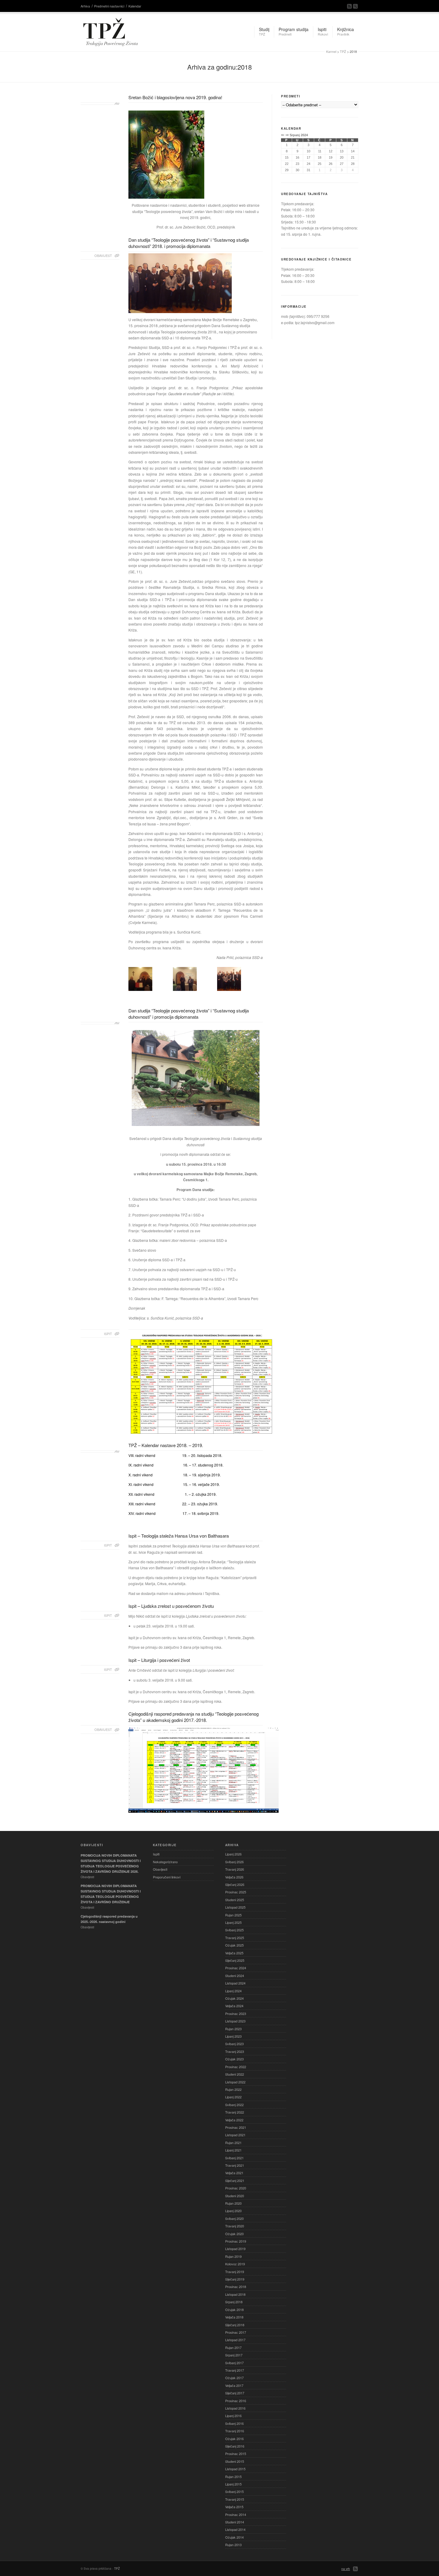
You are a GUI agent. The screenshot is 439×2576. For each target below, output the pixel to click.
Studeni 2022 (235, 2074)
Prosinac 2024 (236, 1968)
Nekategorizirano (165, 1862)
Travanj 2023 (235, 2051)
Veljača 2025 (234, 1953)
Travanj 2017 (235, 2370)
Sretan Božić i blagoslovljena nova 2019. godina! (175, 97)
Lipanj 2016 (233, 2416)
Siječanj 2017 (235, 2393)
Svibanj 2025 (234, 1930)
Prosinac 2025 (236, 1892)
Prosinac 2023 (236, 2013)
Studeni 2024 (235, 1976)
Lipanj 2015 (233, 2484)
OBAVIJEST (103, 255)
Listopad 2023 (235, 2021)
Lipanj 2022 (233, 2097)
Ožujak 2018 (234, 2310)
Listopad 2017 (235, 2340)
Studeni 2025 (235, 1900)
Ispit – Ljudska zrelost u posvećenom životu (171, 1606)
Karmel (331, 51)
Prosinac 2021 (236, 2127)
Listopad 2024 (235, 1983)
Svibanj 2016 (234, 2423)
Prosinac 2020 (236, 2188)
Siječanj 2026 (235, 1884)
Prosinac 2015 (236, 2454)
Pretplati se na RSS (349, 6)
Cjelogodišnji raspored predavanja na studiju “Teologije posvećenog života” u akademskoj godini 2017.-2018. (194, 1717)
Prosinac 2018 (236, 2287)
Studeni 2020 (235, 2196)
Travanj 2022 (235, 2112)
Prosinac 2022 (236, 2067)
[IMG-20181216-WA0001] (229, 979)
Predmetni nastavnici (109, 6)
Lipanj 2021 (233, 2150)
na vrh (346, 2569)
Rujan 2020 (233, 2203)
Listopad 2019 (235, 2249)
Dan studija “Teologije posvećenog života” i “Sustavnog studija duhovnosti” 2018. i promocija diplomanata (189, 243)
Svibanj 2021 (234, 2158)
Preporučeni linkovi (167, 1877)
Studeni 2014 (235, 2522)
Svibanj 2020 (234, 2218)
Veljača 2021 (234, 2173)
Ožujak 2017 (234, 2378)
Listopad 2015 (235, 2469)
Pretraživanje (355, 6)
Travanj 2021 (235, 2165)
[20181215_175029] (140, 979)
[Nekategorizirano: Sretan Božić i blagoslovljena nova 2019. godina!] (100, 104)
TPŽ (343, 51)
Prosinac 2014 (236, 2514)
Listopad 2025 (235, 1907)
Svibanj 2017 (234, 2363)
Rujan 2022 (233, 2089)
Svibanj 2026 (234, 1862)
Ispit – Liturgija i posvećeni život (159, 1660)
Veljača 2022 (234, 2120)
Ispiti (156, 1854)
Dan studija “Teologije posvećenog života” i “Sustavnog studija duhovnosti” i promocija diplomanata (189, 1014)
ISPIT (108, 1334)
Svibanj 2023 (234, 2044)
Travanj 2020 (235, 2226)
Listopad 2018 (235, 2294)
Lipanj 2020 (233, 2211)
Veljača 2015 (234, 2507)
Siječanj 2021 (235, 2180)
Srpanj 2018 (234, 2302)
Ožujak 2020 (234, 2234)
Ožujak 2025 (234, 1945)
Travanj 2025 (235, 1938)
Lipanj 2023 (233, 2036)
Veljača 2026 (234, 1877)
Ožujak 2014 (234, 2537)
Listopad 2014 (235, 2529)
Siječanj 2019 (235, 2279)
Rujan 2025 (233, 1915)
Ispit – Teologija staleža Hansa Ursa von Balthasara (179, 1536)
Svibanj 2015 (234, 2491)
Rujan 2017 (233, 2347)
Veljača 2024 (234, 2006)
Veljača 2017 (234, 2385)
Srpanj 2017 (234, 2355)
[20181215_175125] (185, 979)
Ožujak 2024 (234, 1998)
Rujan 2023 (233, 2029)
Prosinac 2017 (236, 2332)
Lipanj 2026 (233, 1854)
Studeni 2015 (235, 2461)
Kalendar (135, 6)
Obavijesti (160, 1869)
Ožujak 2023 (234, 2059)
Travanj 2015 (235, 2499)
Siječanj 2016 (235, 2446)
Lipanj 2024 (233, 1991)
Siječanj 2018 (235, 2325)
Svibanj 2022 (234, 2105)
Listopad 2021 (235, 2135)
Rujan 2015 (233, 2477)
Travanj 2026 (235, 1869)
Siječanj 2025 (235, 1960)
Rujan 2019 (233, 2256)
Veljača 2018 (234, 2317)
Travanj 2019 (235, 2272)
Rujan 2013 (233, 2545)
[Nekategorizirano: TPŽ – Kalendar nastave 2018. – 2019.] (100, 1452)
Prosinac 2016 (236, 2401)
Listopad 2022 (235, 2082)
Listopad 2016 (235, 2408)
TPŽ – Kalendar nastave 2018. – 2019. (166, 1445)
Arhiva (85, 6)
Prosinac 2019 (236, 2241)
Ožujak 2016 (234, 2439)
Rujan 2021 (233, 2143)
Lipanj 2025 (233, 1922)
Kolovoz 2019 (235, 2264)
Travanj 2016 (235, 2431)
